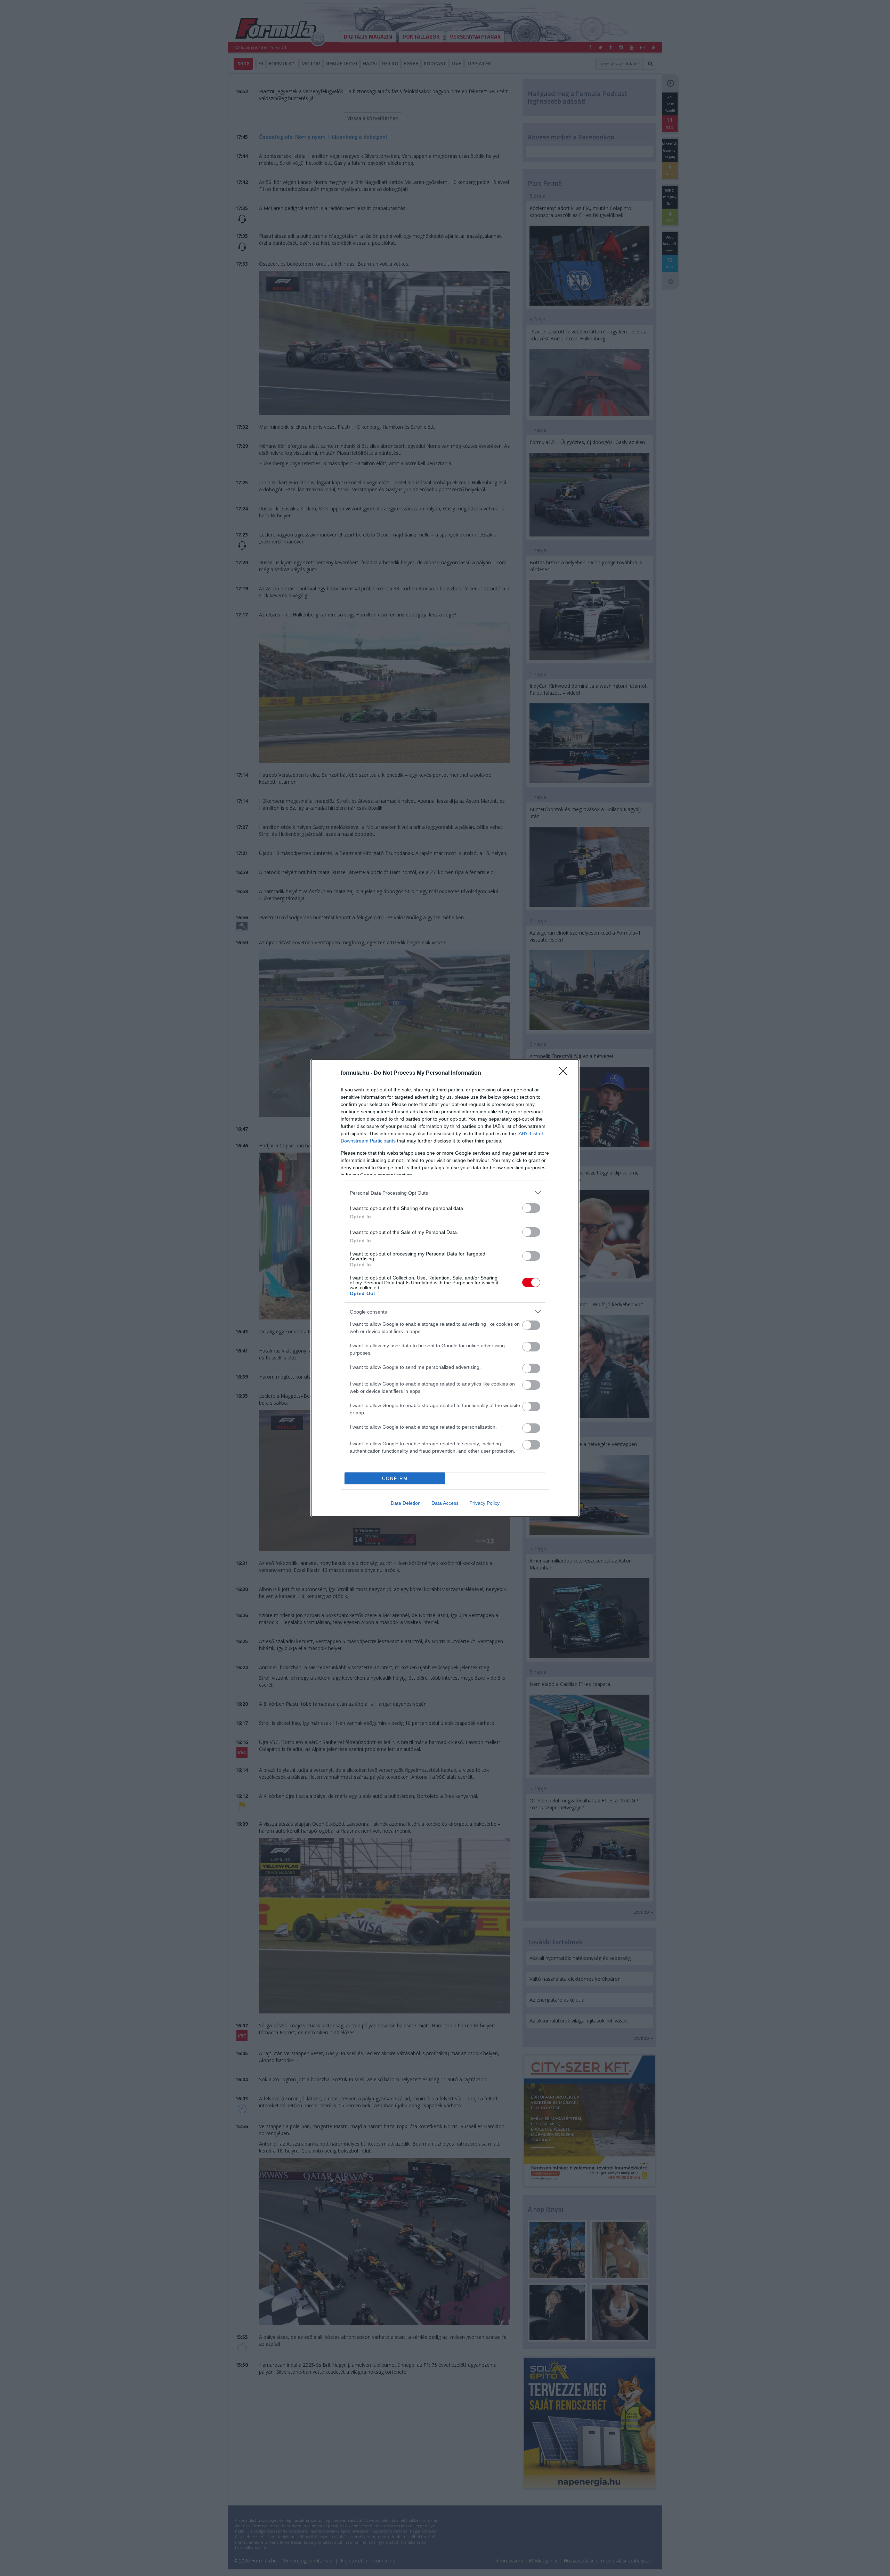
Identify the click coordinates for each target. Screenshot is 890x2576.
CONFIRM (395, 1479)
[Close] (565, 1073)
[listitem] (445, 1193)
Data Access (445, 1503)
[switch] (531, 1208)
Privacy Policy (484, 1503)
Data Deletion (406, 1503)
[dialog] (445, 1288)
